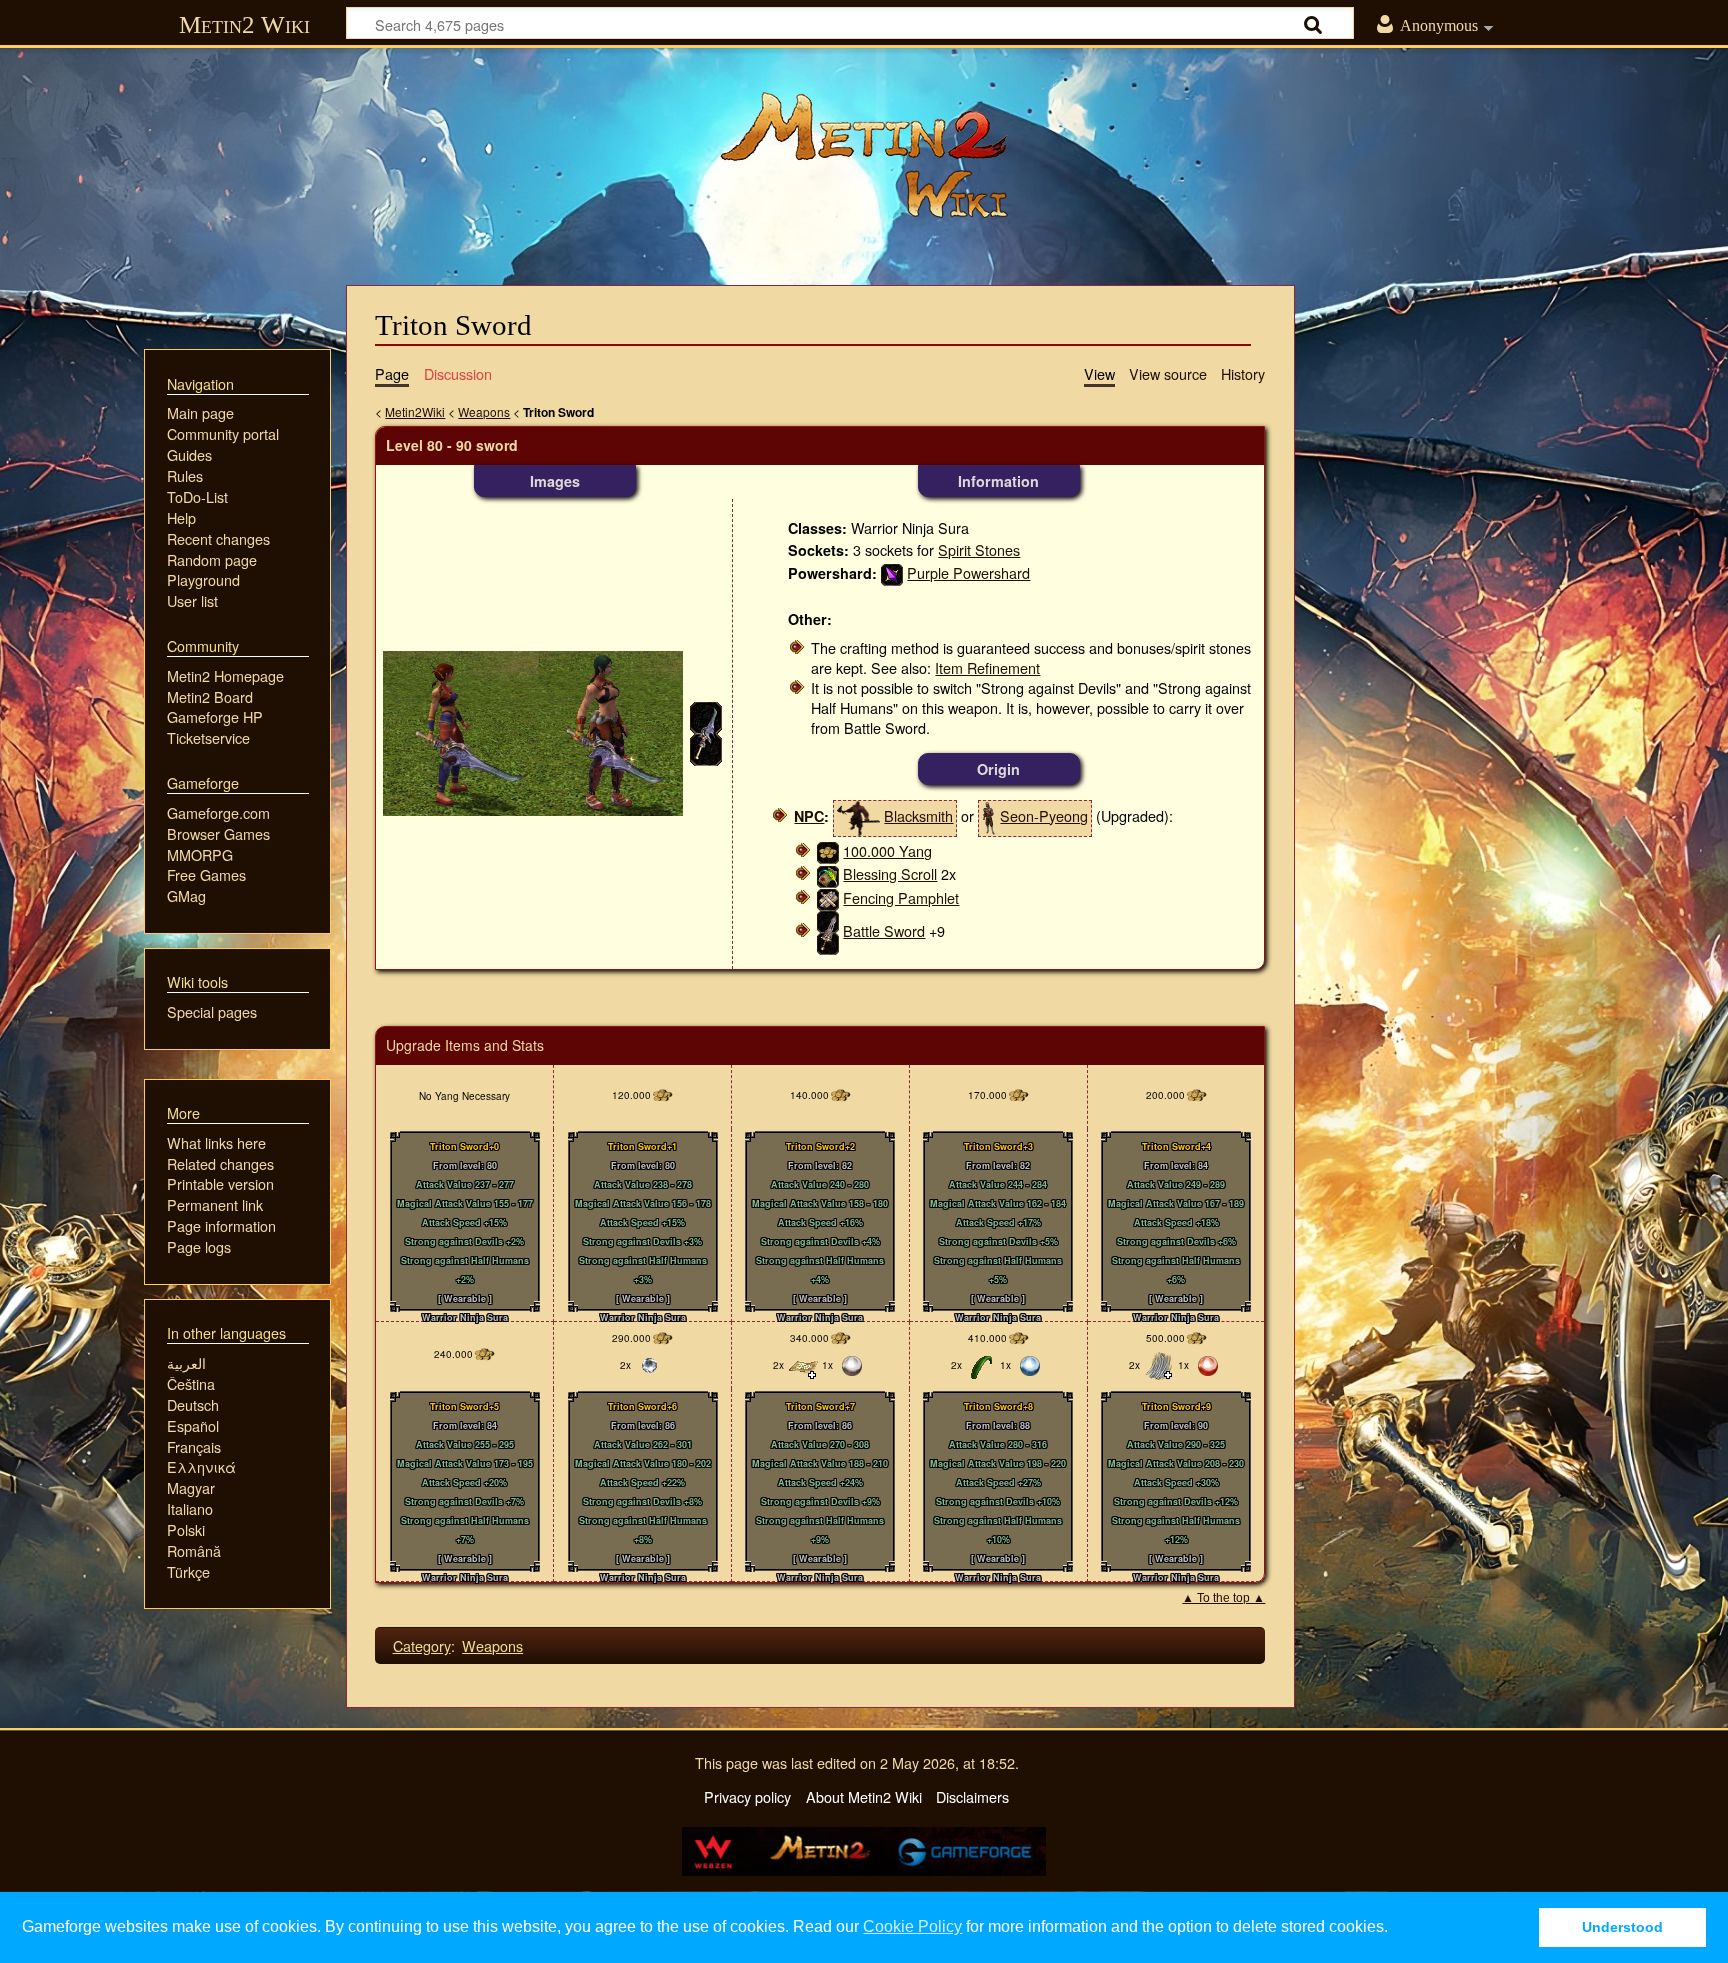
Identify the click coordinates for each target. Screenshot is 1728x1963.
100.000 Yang (887, 850)
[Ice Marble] (650, 1364)
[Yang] (828, 850)
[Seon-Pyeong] (989, 815)
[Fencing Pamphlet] (828, 897)
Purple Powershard (968, 572)
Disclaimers (972, 1796)
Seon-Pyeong (1044, 815)
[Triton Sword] (533, 731)
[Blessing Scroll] (828, 873)
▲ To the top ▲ (1223, 1598)
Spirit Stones (979, 549)
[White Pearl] (852, 1364)
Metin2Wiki (415, 411)
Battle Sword (884, 930)
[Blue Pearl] (1030, 1364)
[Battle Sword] (828, 930)
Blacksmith (918, 815)
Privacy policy (747, 1796)
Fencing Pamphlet (901, 897)
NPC (809, 816)
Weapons (484, 411)
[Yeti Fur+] (1159, 1364)
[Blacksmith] (858, 815)
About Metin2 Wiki (864, 1796)
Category (422, 1645)
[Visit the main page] (864, 155)
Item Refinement (987, 667)
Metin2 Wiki (244, 24)
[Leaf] (981, 1364)
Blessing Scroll (890, 873)
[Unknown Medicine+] (803, 1364)
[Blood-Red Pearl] (1208, 1364)
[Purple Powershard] (892, 572)
